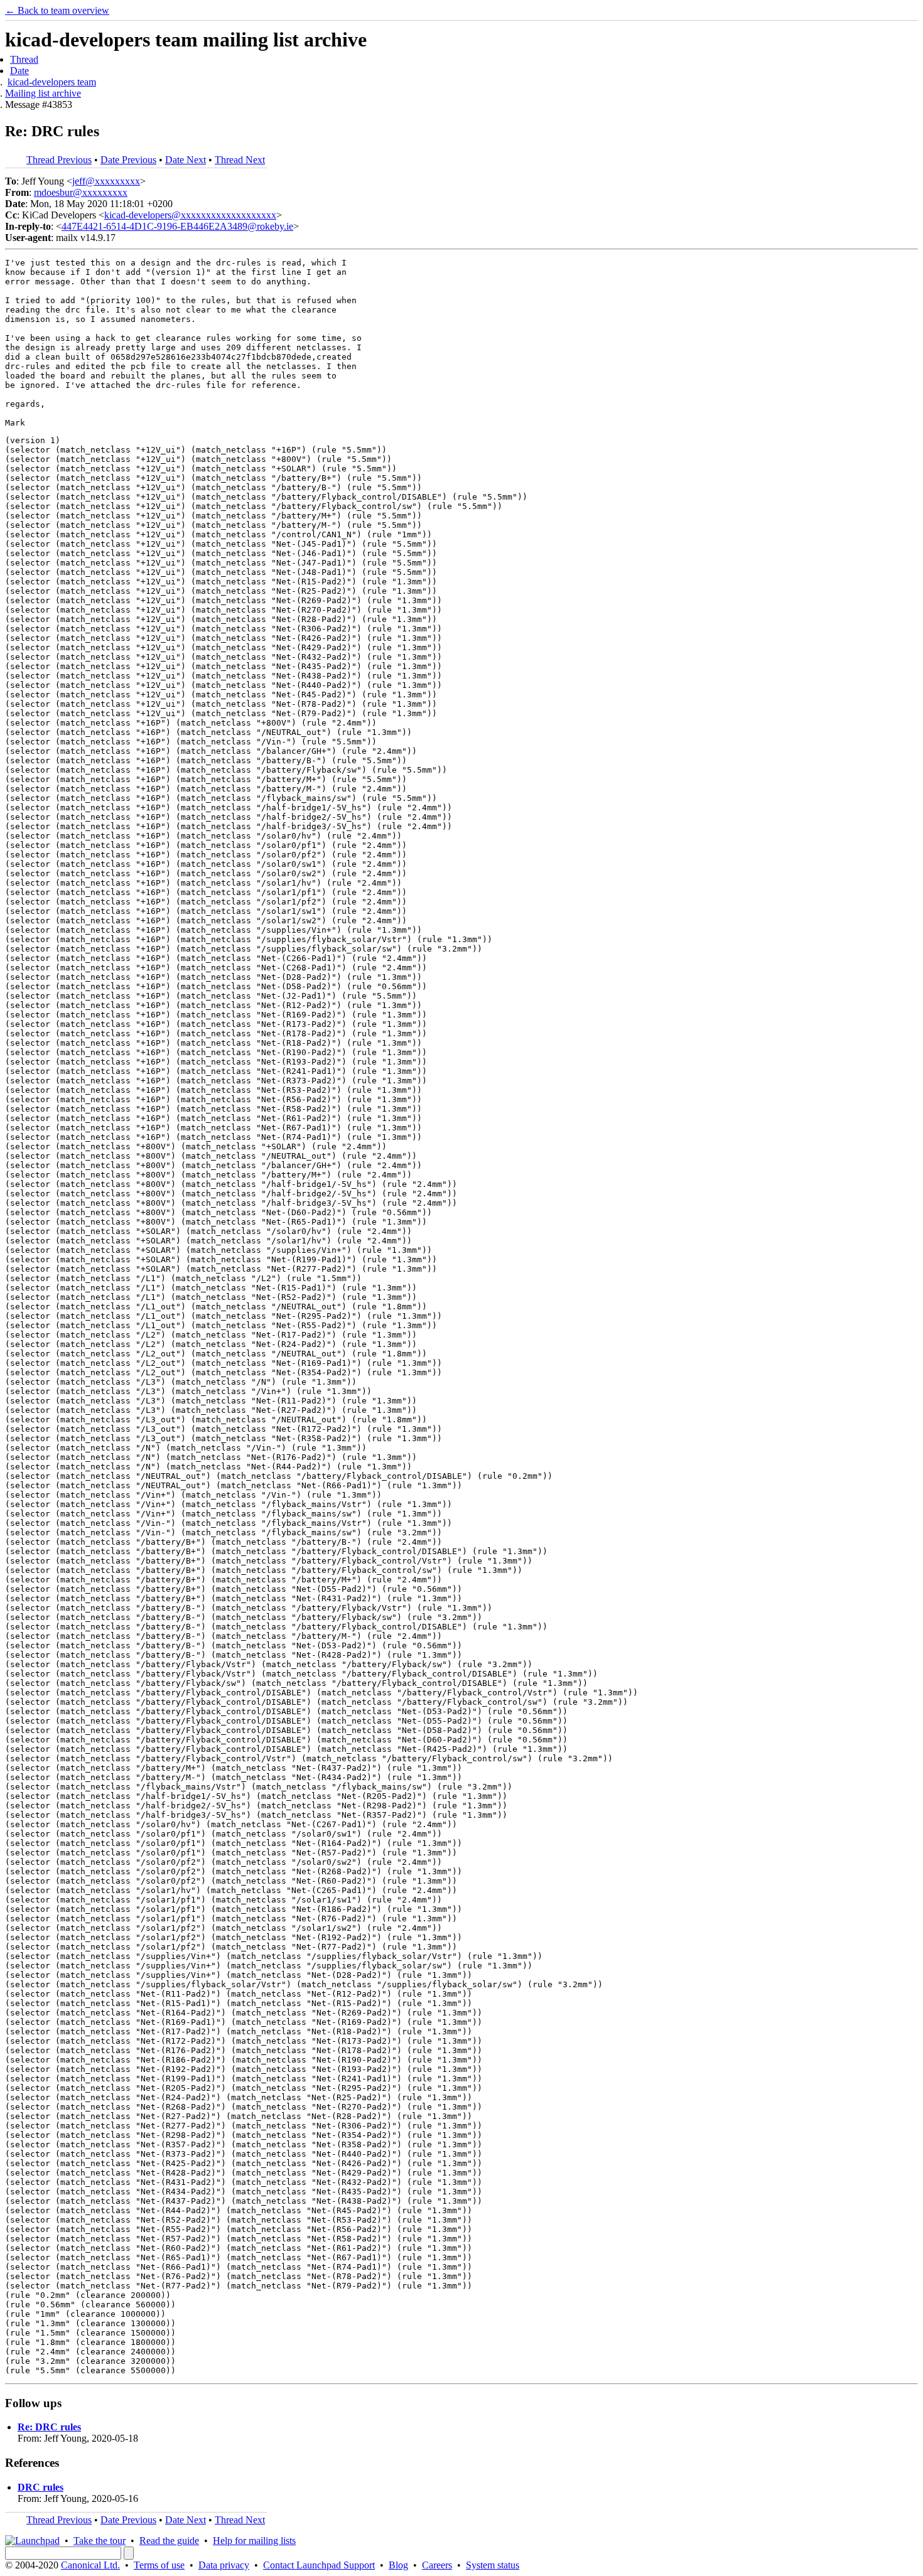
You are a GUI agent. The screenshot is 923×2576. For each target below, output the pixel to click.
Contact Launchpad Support (319, 2565)
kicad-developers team (52, 82)
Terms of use (159, 2565)
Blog (398, 2565)
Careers (437, 2565)
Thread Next (240, 160)
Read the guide (169, 2541)
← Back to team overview (57, 10)
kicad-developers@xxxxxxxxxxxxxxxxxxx (190, 215)
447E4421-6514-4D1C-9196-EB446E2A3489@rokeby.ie (177, 226)
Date (19, 71)
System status (493, 2565)
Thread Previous (59, 160)
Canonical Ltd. (90, 2565)
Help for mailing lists (254, 2541)
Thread (24, 59)
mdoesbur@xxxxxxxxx (81, 192)
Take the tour (100, 2541)
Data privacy (224, 2565)
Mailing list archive (43, 93)
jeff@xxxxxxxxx (106, 181)
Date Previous (128, 160)
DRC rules (40, 2487)
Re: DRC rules (49, 2427)
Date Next (186, 160)
